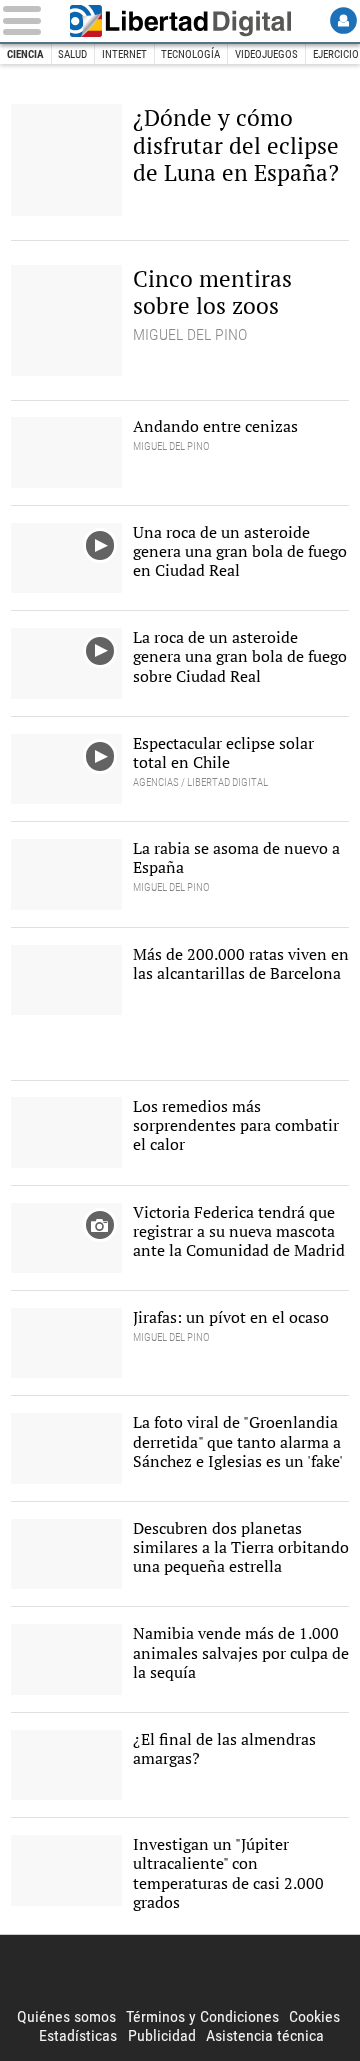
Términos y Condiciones (202, 2016)
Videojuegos (266, 54)
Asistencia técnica (265, 2035)
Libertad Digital (180, 21)
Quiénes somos (66, 2016)
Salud (72, 54)
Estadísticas (78, 2035)
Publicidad (162, 2035)
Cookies (314, 2016)
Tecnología (190, 54)
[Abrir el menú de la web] (26, 20)
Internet (124, 54)
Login (343, 20)
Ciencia (25, 54)
